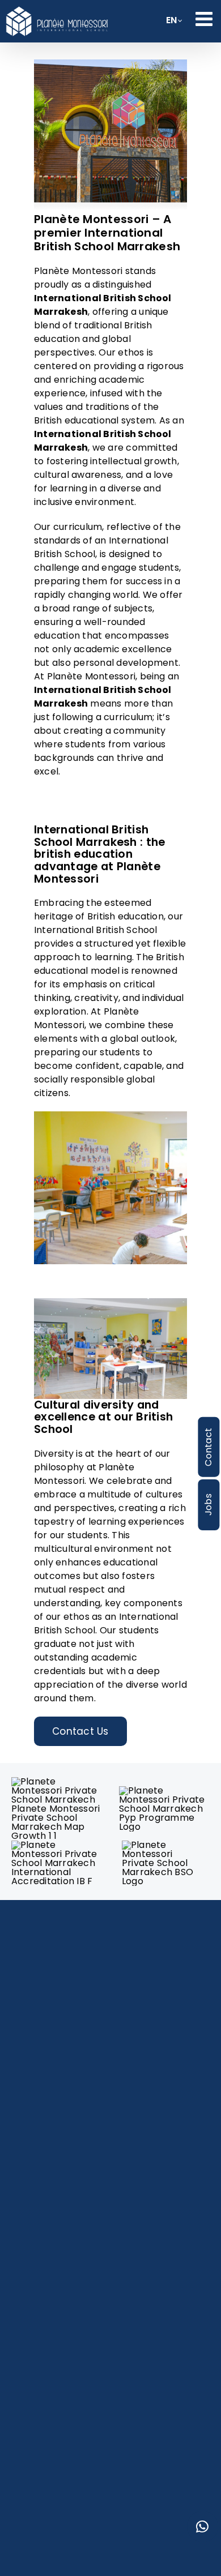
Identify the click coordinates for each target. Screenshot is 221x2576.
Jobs (208, 1505)
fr (171, 23)
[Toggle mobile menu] (205, 18)
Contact (208, 1447)
